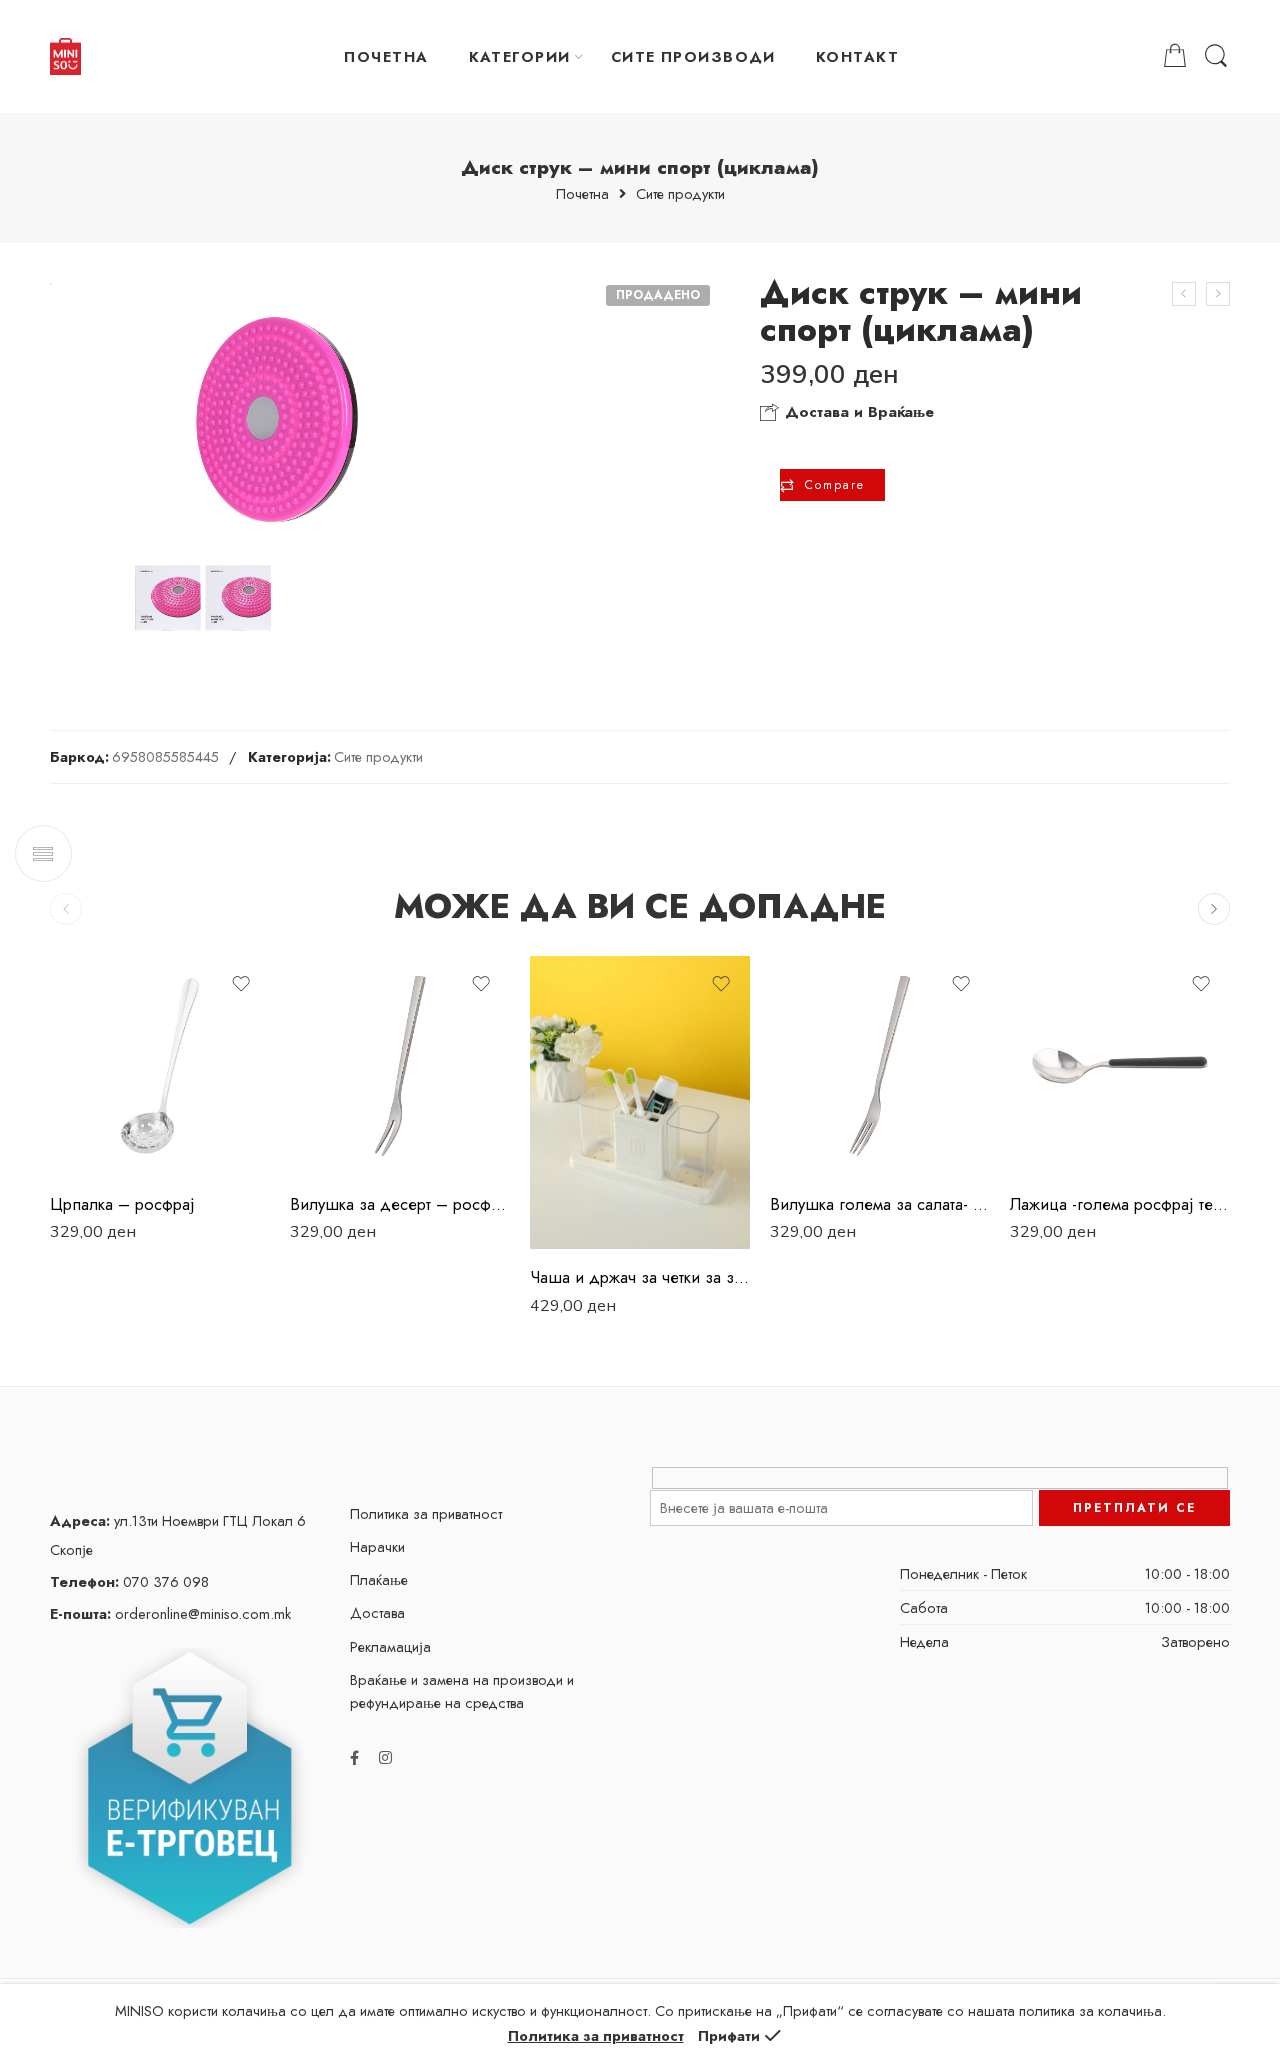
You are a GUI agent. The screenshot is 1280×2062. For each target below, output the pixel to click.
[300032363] (273, 469)
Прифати (729, 2035)
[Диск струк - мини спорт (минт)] (1184, 294)
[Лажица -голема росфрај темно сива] (1120, 1066)
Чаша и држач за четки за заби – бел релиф (640, 1277)
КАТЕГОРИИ (520, 56)
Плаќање (379, 1579)
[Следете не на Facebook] (354, 1757)
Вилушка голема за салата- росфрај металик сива (880, 1204)
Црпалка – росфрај (122, 1204)
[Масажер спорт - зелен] (1218, 294)
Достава (377, 1612)
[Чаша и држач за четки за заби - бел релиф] (640, 1102)
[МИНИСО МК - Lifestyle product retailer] (65, 57)
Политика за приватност (426, 1513)
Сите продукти (680, 194)
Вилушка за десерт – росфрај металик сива (400, 1204)
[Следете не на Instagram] (385, 1757)
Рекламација (390, 1646)
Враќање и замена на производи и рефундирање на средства (462, 1691)
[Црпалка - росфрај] (160, 1066)
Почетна (582, 194)
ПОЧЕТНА (386, 56)
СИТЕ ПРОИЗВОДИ (693, 56)
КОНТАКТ (857, 56)
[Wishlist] (241, 984)
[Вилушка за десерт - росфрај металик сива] (400, 1066)
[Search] (1216, 56)
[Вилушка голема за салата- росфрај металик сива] (880, 1066)
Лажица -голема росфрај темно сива (1120, 1204)
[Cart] (1175, 56)
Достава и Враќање (857, 412)
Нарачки (377, 1546)
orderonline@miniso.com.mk (170, 1613)
